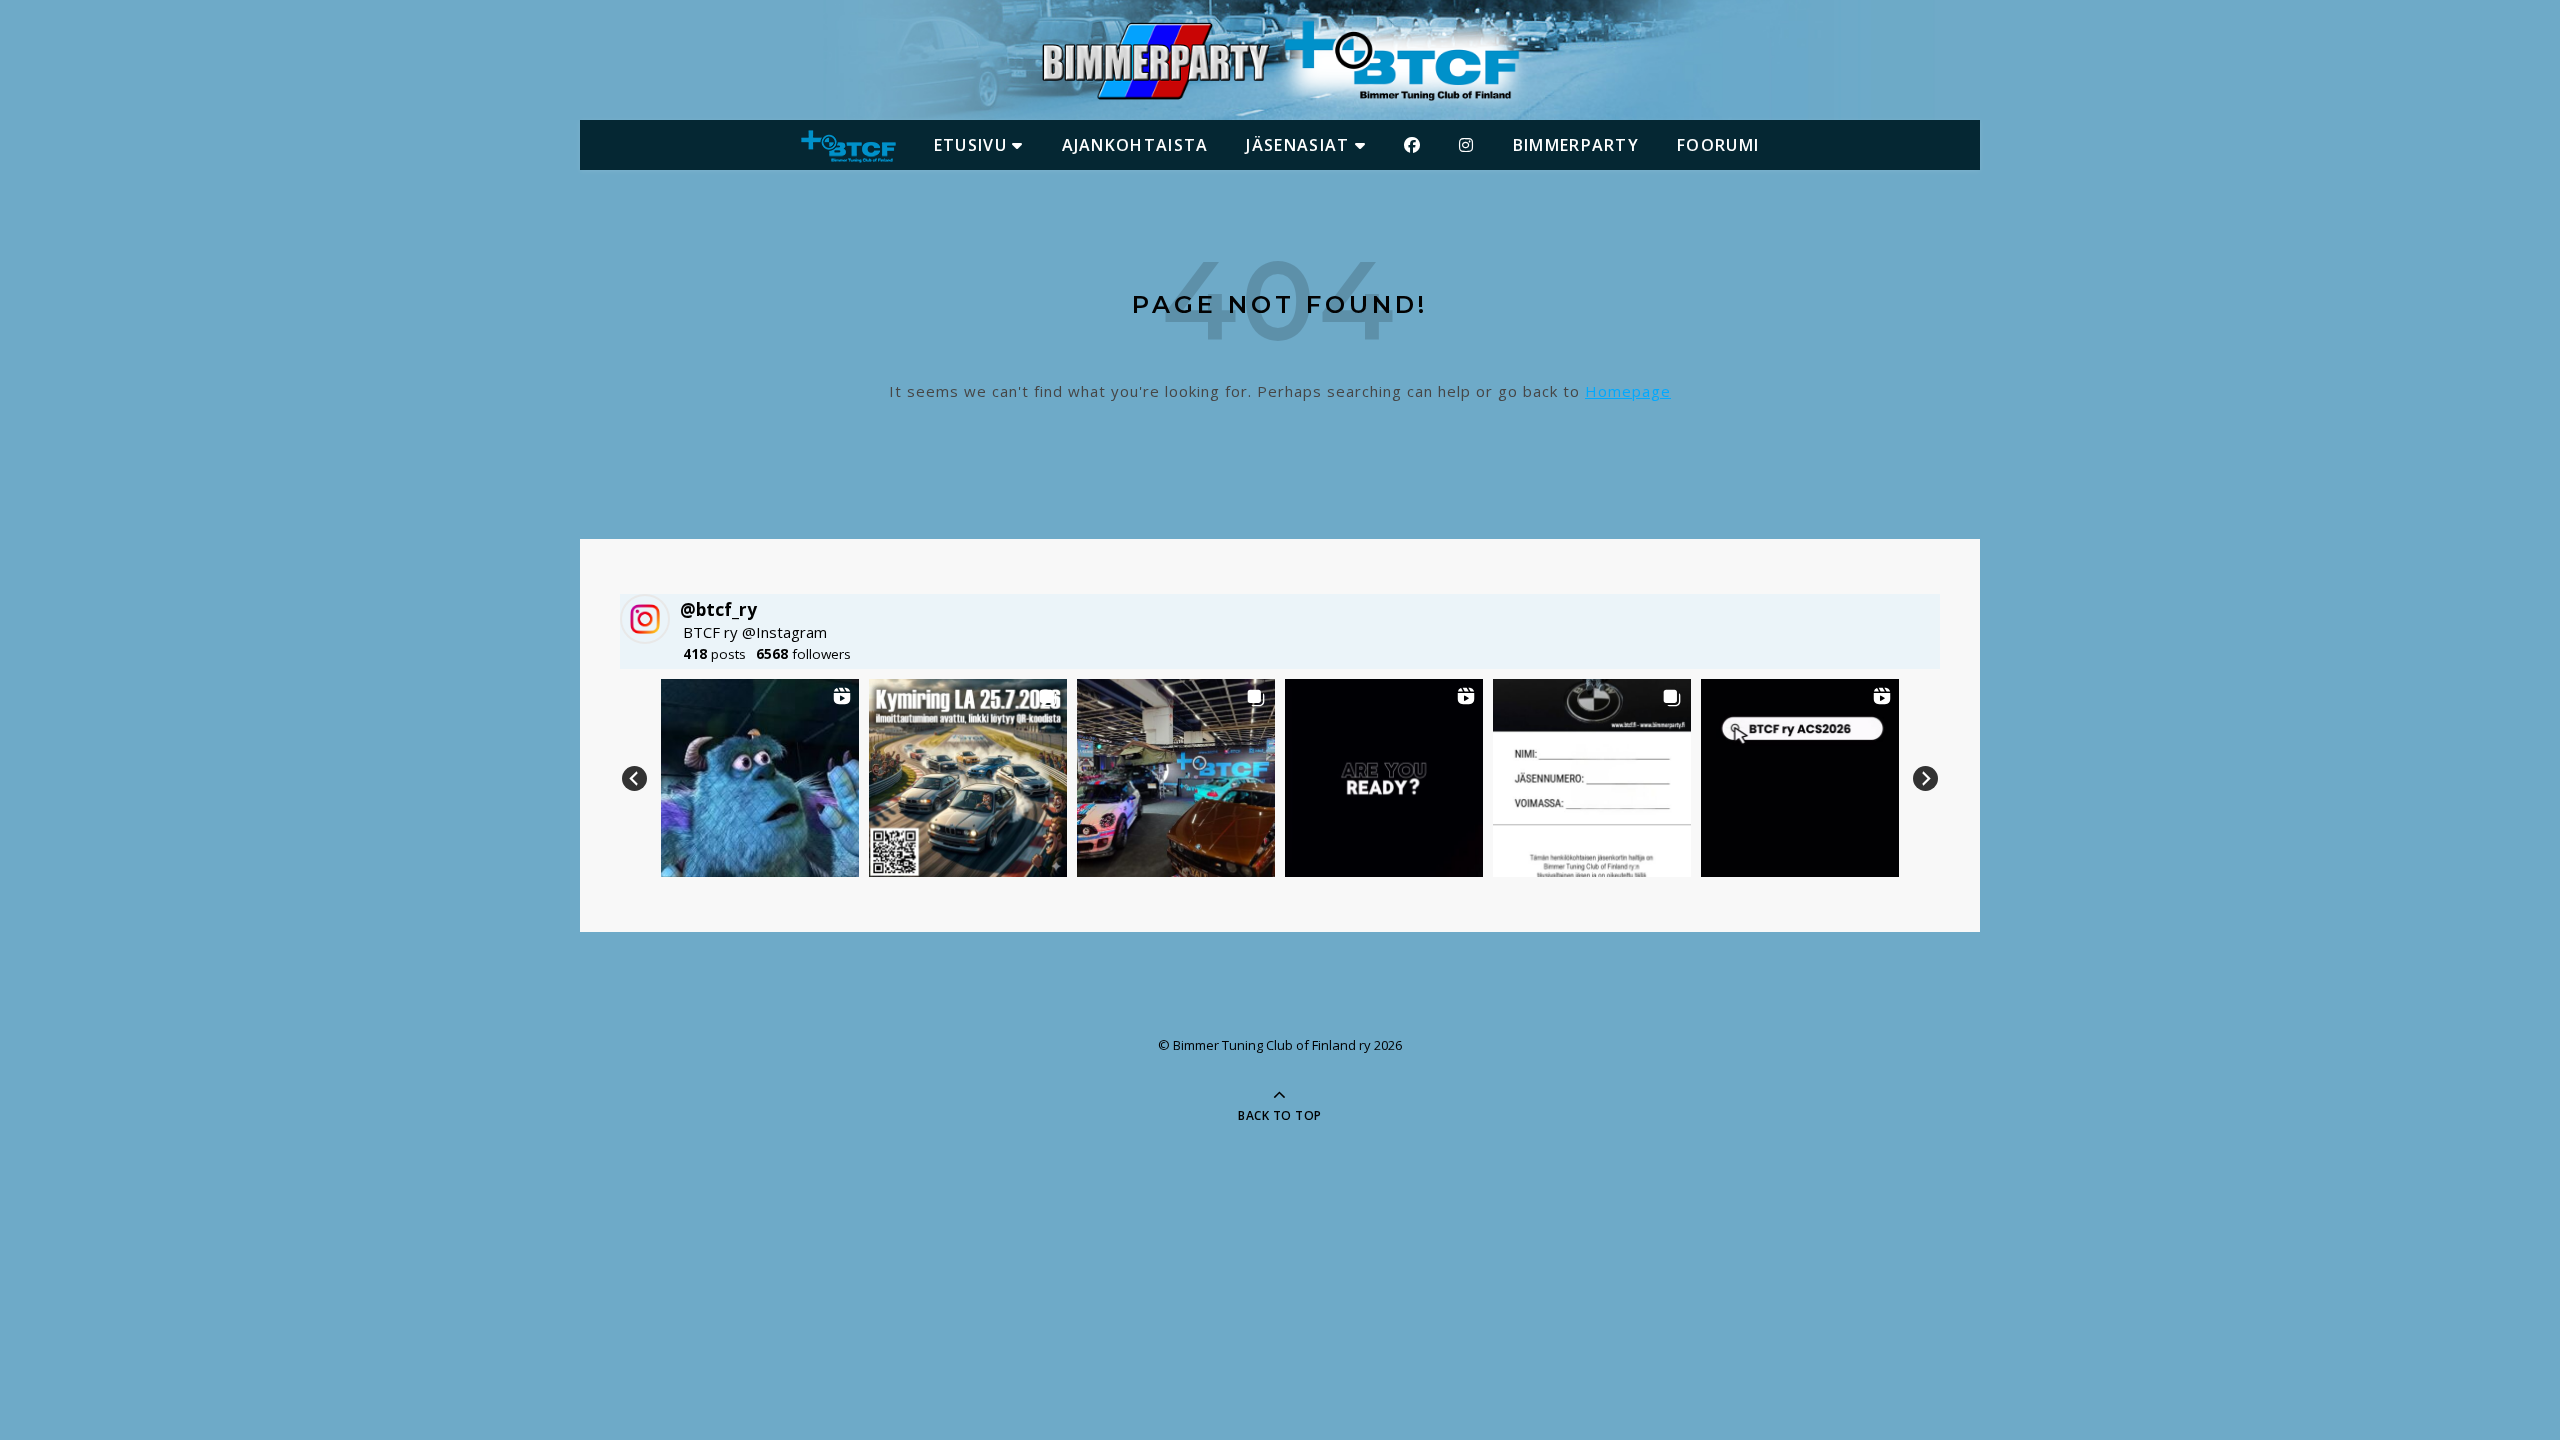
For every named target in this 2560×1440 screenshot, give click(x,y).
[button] (760, 778)
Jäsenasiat (1300, 145)
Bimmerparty (1576, 145)
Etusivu (973, 145)
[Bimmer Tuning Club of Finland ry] (1280, 61)
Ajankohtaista (1135, 145)
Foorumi (1718, 145)
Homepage (1628, 391)
